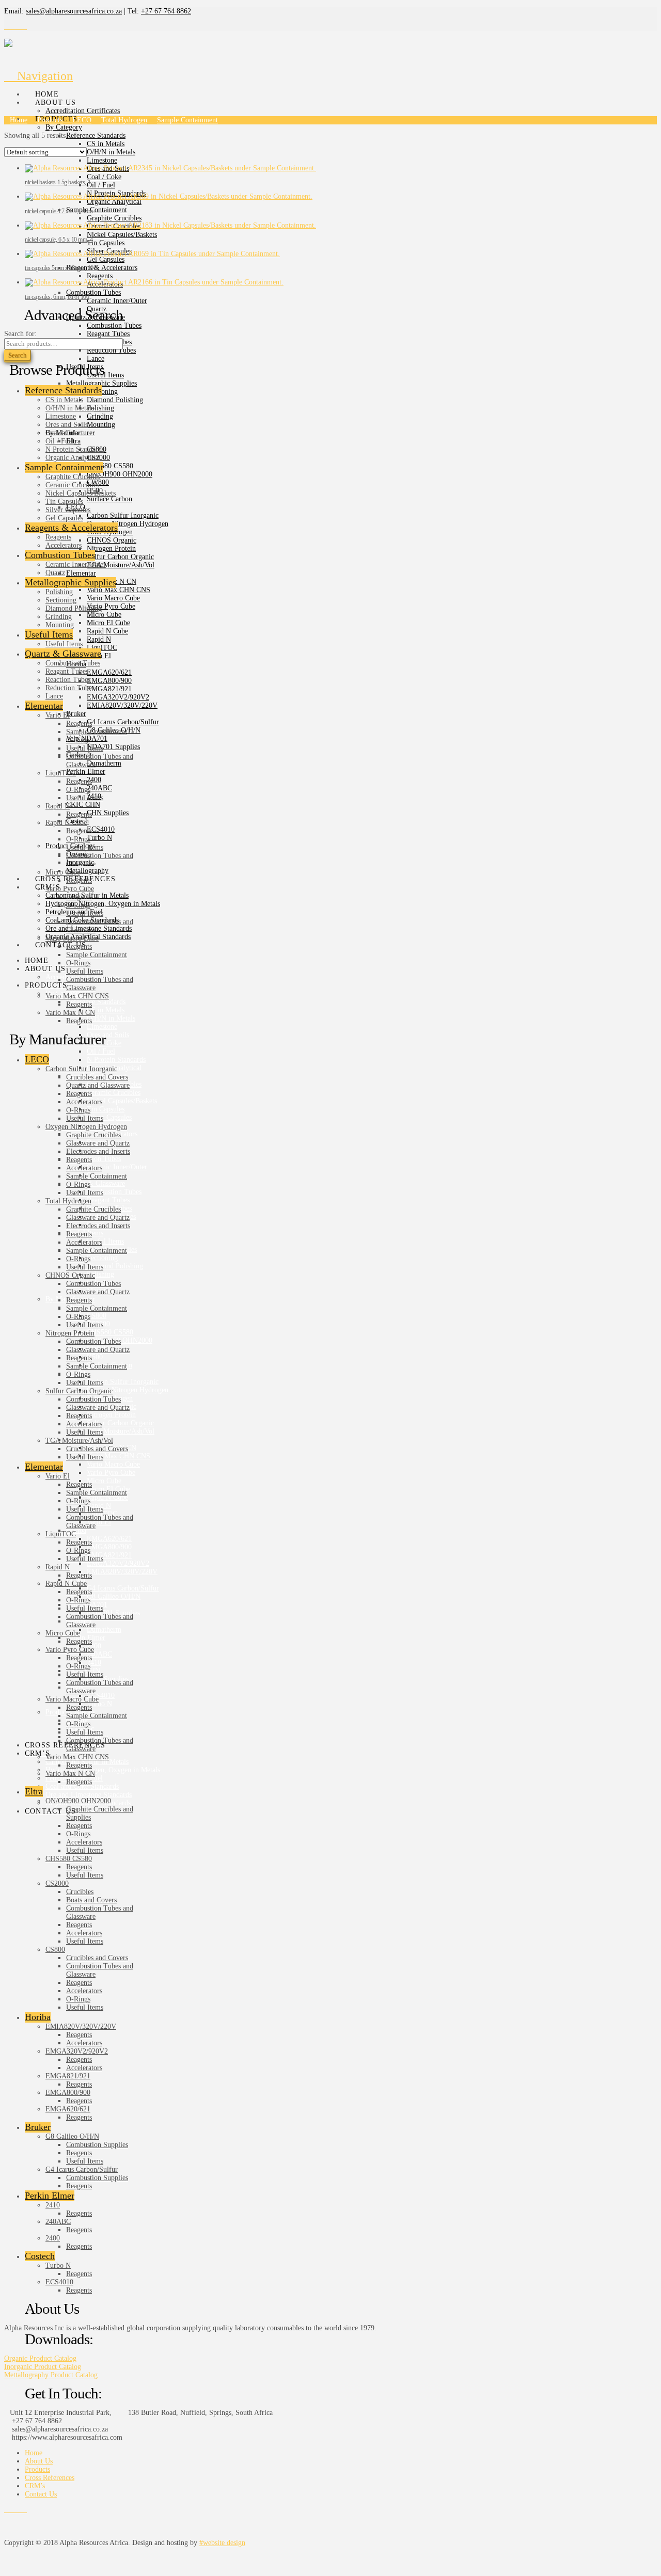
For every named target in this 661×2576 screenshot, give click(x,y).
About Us (39, 2461)
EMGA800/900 (68, 2093)
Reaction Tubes (68, 680)
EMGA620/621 (68, 2109)
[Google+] (18, 27)
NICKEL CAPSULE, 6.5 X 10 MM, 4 (59, 240)
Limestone (61, 416)
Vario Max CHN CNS (77, 996)
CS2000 (57, 1883)
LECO (37, 1059)
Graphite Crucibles (73, 477)
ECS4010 (59, 2282)
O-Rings (78, 740)
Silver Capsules (68, 510)
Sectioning (61, 600)
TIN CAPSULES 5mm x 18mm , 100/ (61, 268)
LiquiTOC (61, 773)
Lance (54, 696)
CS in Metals (64, 400)
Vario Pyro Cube (70, 889)
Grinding (59, 617)
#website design (222, 2543)
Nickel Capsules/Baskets (81, 493)
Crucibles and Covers (97, 1077)
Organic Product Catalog (40, 2358)
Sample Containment (64, 467)
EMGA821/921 (68, 2076)
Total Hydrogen (68, 1201)
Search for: (20, 334)
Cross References (50, 2478)
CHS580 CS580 (69, 1859)
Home (34, 2453)
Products (37, 2469)
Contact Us (41, 2494)
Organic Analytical (73, 458)
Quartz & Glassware (63, 654)
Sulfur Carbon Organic (79, 1391)
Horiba (38, 2017)
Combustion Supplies (97, 2145)
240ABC (58, 2222)
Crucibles (80, 1892)
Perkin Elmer (50, 2196)
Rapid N (58, 806)
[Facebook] (7, 27)
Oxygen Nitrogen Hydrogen (86, 1127)
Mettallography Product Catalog (51, 2375)
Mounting (60, 625)
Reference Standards (63, 390)
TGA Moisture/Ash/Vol (79, 1441)
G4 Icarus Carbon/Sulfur (82, 2169)
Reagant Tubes (67, 671)
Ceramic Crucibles (72, 485)
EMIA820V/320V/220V (81, 2026)
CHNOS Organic (70, 1275)
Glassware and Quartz (98, 1143)
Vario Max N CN (70, 1013)
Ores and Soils (67, 425)
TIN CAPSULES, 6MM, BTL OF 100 (57, 297)
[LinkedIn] (24, 27)
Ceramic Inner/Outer (76, 565)
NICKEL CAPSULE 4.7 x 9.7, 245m (59, 211)
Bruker (38, 2127)
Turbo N (58, 2265)
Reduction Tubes (70, 688)
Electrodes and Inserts (98, 1151)
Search (18, 355)
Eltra (34, 1791)
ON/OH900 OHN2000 (78, 1801)
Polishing (59, 592)
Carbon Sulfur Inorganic (81, 1069)
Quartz (55, 573)
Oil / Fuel (60, 441)
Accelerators (64, 545)
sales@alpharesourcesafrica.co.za (74, 11)
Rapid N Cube (66, 823)
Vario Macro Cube (72, 938)
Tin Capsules (64, 502)
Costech (40, 2256)
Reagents (58, 537)
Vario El (58, 715)
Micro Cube (63, 872)
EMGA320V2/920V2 (77, 2051)
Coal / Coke (63, 433)
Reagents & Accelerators (71, 528)
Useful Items (49, 634)
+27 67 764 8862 (166, 11)
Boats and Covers (91, 1900)
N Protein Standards (75, 449)
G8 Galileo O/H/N (72, 2136)
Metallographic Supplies (70, 582)
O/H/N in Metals (70, 408)
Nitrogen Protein (70, 1333)
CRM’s (35, 2486)
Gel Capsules (64, 518)
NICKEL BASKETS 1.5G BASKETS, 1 (58, 182)
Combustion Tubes (60, 555)
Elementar (44, 706)
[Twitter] (13, 27)
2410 (53, 2205)
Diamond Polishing (74, 608)
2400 (53, 2238)
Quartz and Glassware (98, 1085)
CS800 (55, 1950)
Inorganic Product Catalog (43, 2367)
